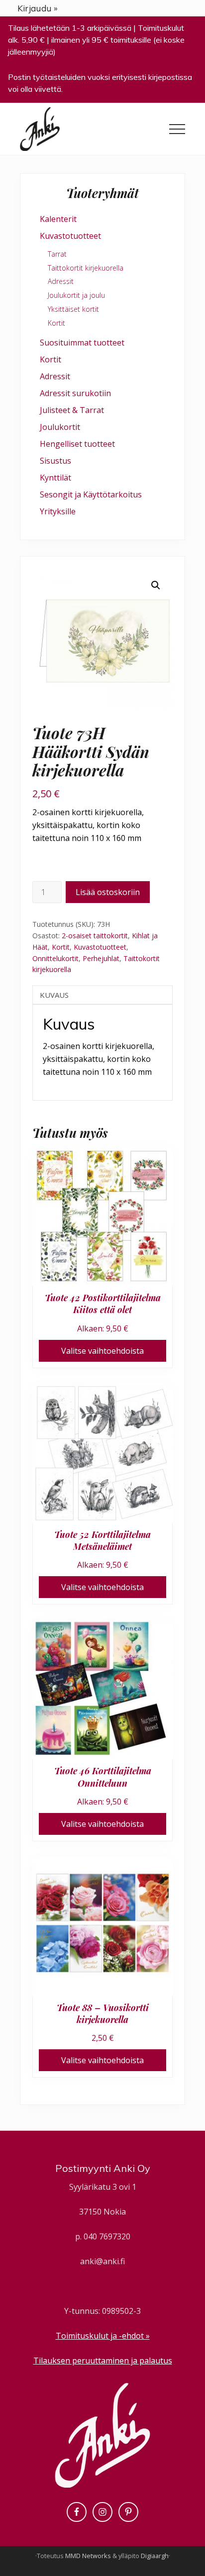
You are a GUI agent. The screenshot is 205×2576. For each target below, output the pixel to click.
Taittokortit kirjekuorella (86, 268)
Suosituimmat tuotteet (82, 343)
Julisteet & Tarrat (72, 410)
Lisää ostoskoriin (108, 892)
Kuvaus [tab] (54, 995)
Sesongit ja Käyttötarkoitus (91, 494)
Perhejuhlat (101, 958)
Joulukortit (60, 427)
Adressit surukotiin (75, 393)
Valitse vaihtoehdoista (102, 1351)
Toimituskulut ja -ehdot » (103, 2336)
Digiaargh (155, 2556)
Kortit (61, 947)
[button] (177, 129)
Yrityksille (58, 511)
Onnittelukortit (55, 958)
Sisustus (55, 461)
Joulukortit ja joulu (76, 295)
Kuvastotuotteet (100, 947)
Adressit (61, 281)
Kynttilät (55, 478)
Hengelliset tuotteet (77, 444)
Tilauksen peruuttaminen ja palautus (103, 2361)
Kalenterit (58, 219)
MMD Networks (88, 2556)
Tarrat (57, 254)
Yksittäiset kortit (73, 309)
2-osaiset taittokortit (95, 936)
